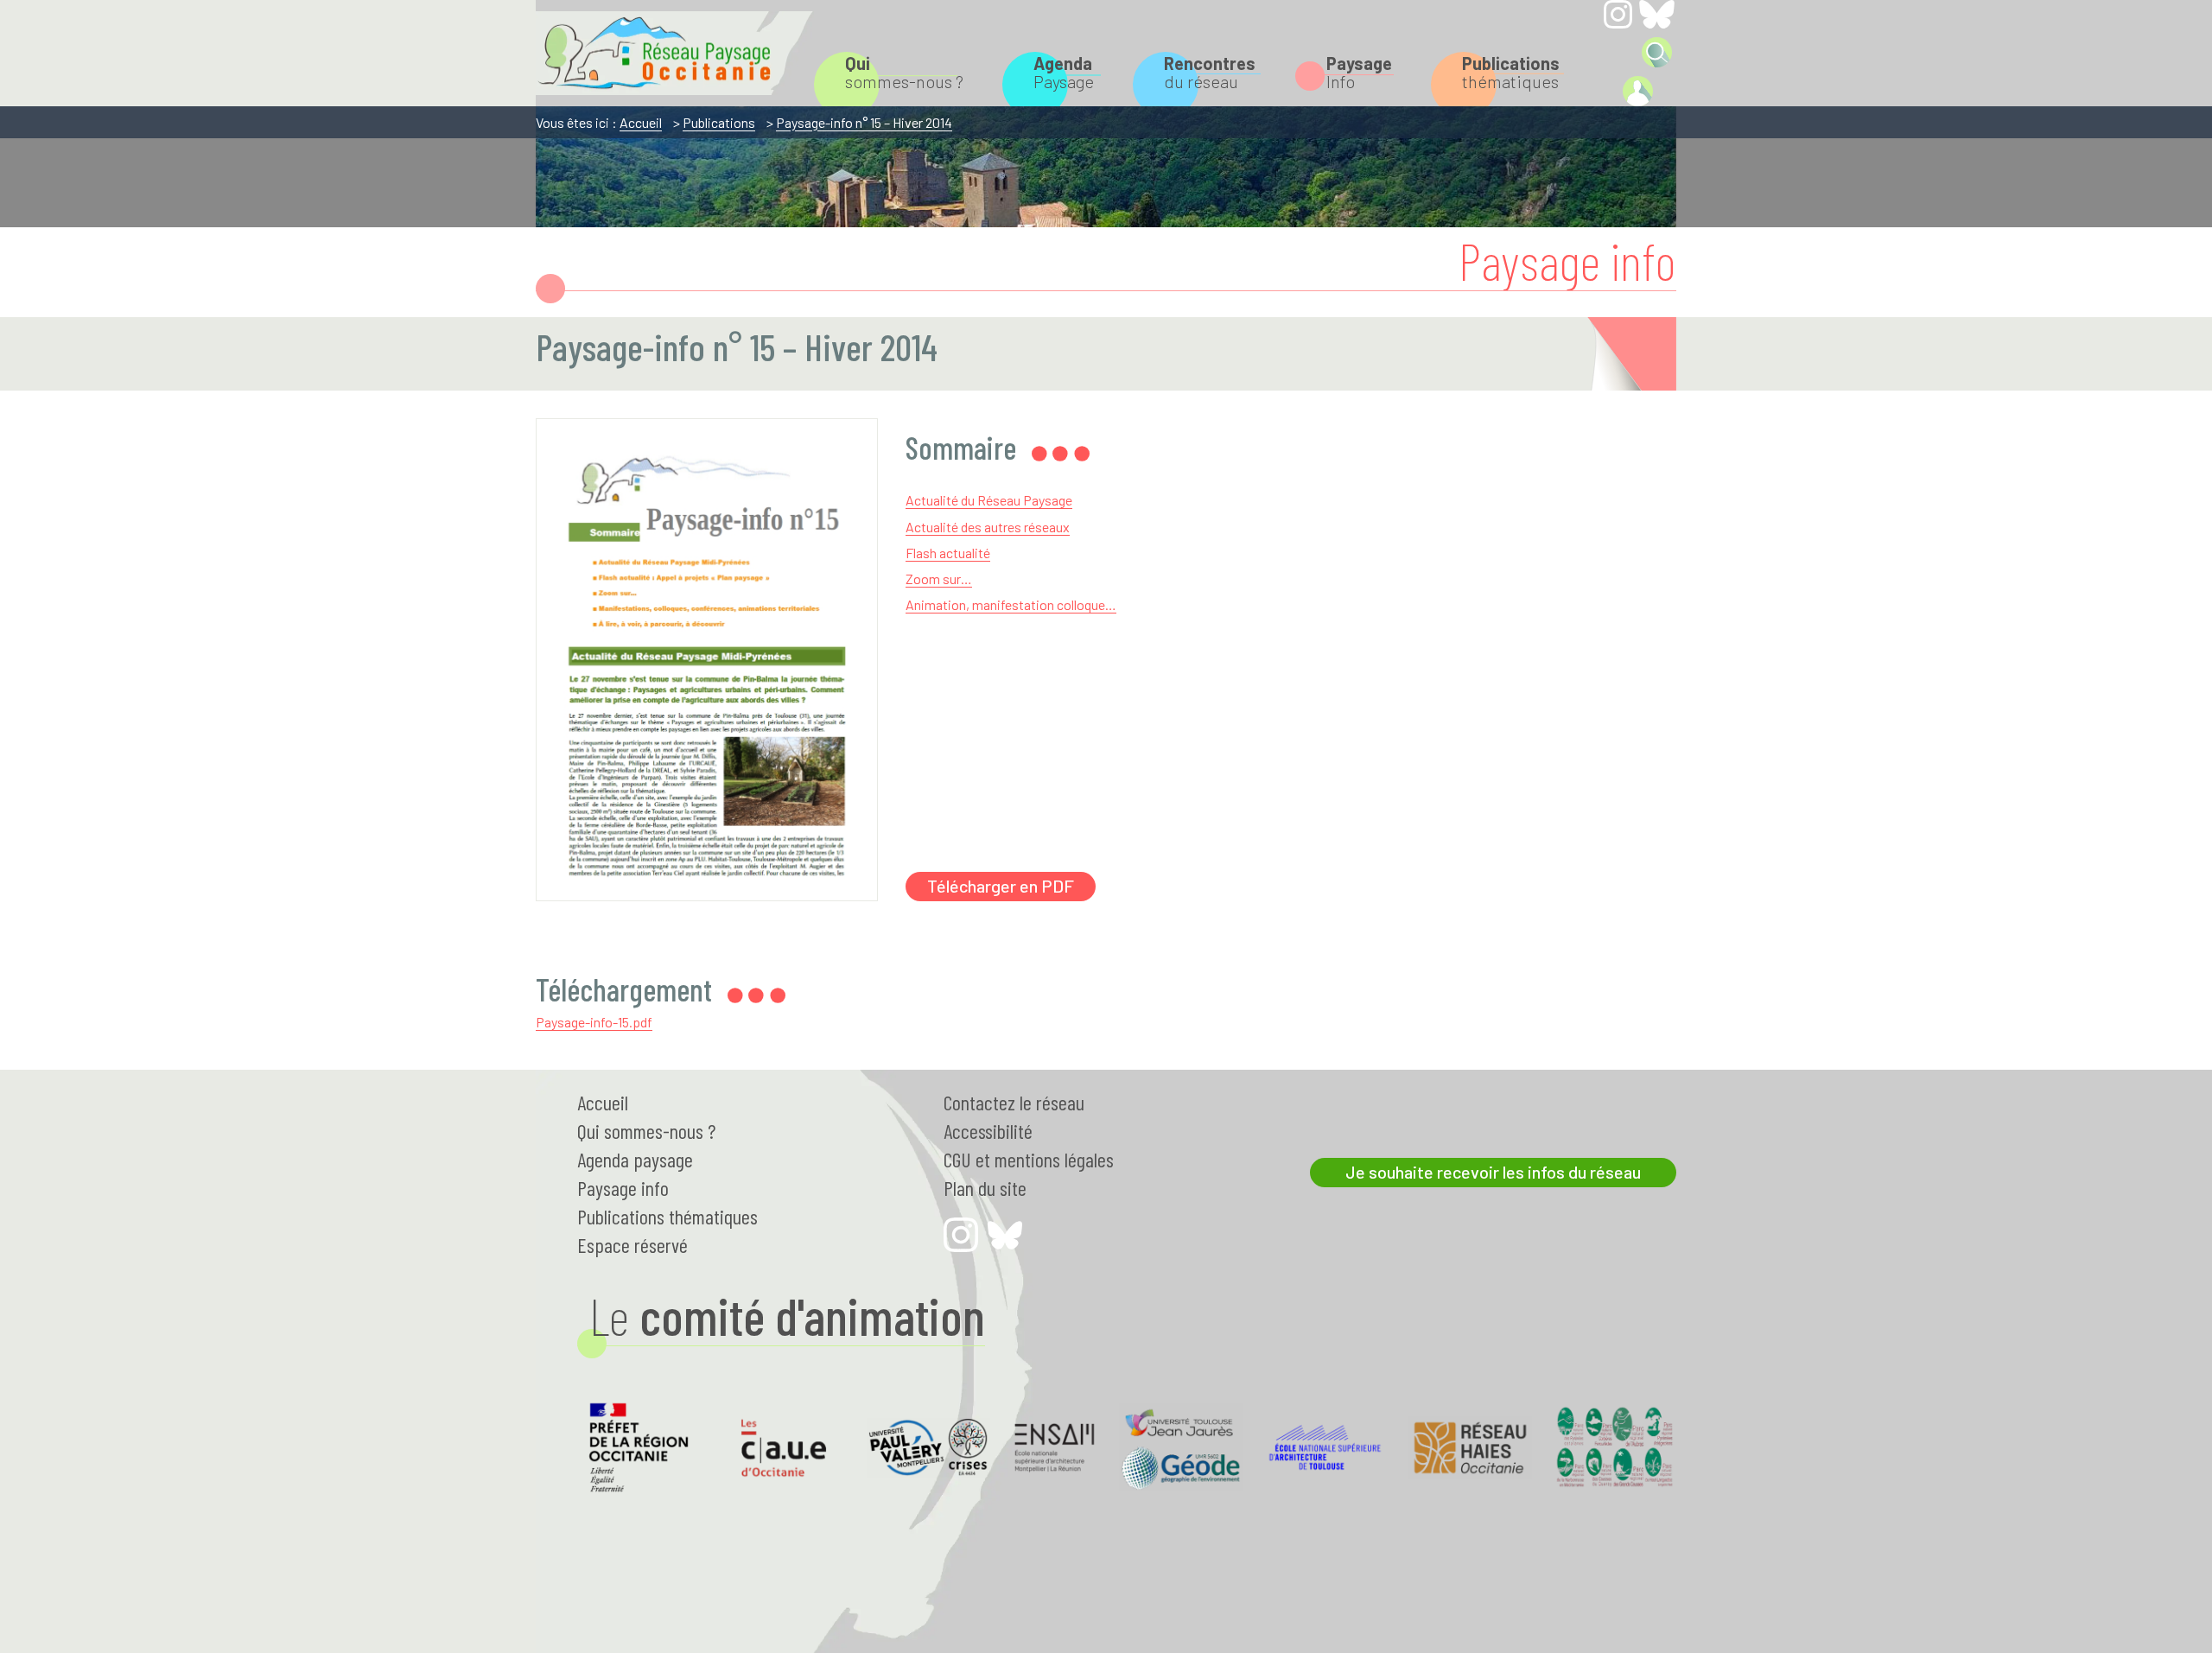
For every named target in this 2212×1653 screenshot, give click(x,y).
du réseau (1210, 72)
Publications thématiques (667, 1216)
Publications (719, 122)
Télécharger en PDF (1001, 886)
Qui (646, 1131)
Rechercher (1657, 52)
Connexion (1637, 91)
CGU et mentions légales (1029, 1159)
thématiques (1511, 72)
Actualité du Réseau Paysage (989, 500)
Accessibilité (988, 1131)
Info (1359, 72)
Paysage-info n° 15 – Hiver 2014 (864, 122)
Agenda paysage (635, 1159)
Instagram (1618, 14)
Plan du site (985, 1188)
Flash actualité (948, 553)
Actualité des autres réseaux (988, 527)
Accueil (641, 122)
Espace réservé (632, 1245)
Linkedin (1618, 51)
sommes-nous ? (904, 72)
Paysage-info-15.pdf (594, 1022)
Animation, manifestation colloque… (1011, 604)
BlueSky (1657, 14)
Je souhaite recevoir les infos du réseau (1493, 1172)
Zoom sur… (939, 579)
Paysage (1064, 72)
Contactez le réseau (1014, 1102)
